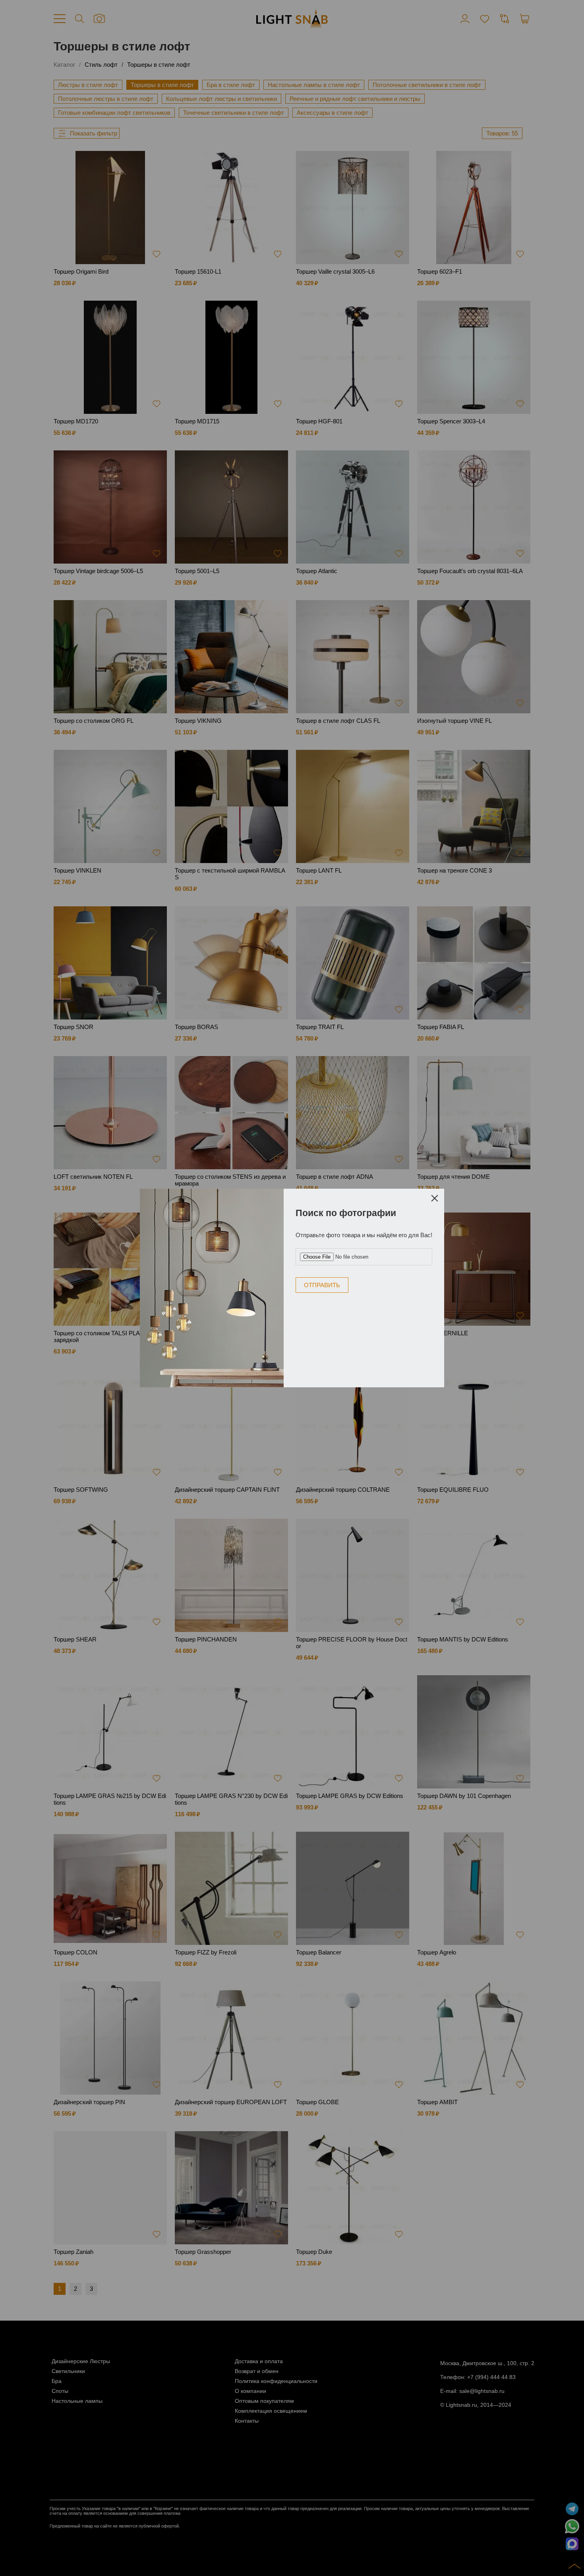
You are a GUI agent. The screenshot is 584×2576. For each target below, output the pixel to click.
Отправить (322, 1285)
